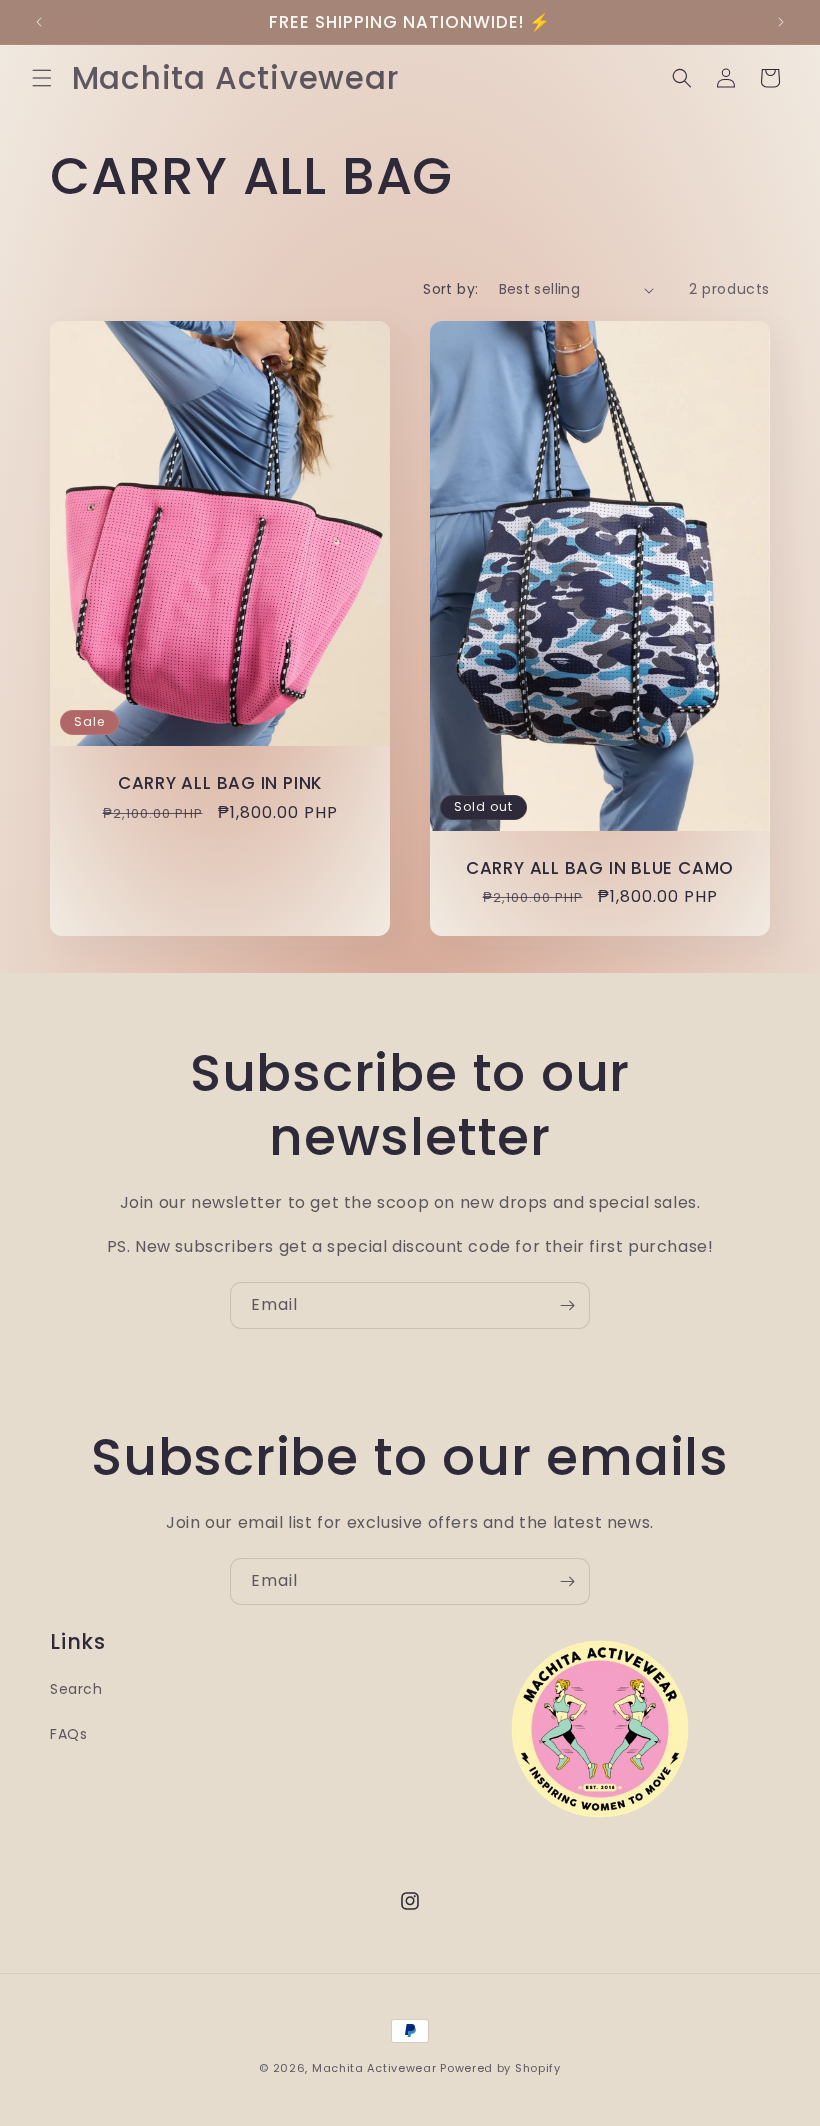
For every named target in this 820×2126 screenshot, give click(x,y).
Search (76, 1689)
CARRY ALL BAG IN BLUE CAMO (600, 868)
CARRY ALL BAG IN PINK (220, 783)
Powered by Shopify (500, 2068)
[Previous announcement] (39, 22)
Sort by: (450, 289)
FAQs (68, 1734)
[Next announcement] (781, 22)
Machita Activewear (374, 2068)
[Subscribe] (567, 1305)
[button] (42, 78)
